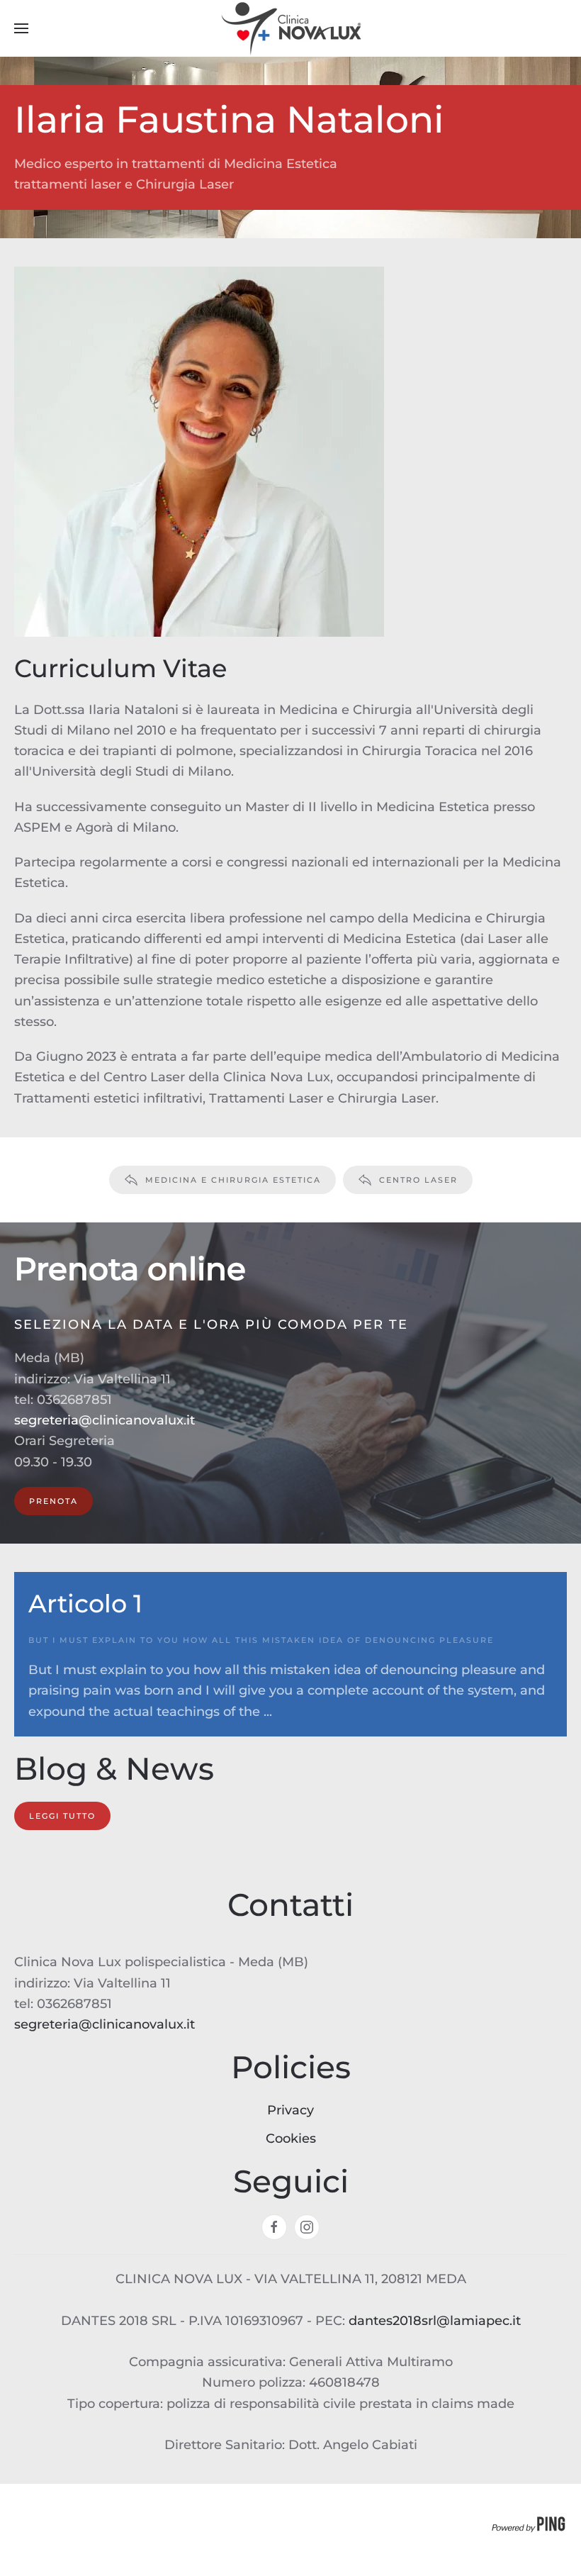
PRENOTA (53, 1501)
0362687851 (74, 1400)
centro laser (418, 1180)
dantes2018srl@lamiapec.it (435, 2321)
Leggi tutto (62, 1816)
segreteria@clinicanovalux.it (105, 1420)
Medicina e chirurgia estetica (233, 1180)
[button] (21, 28)
